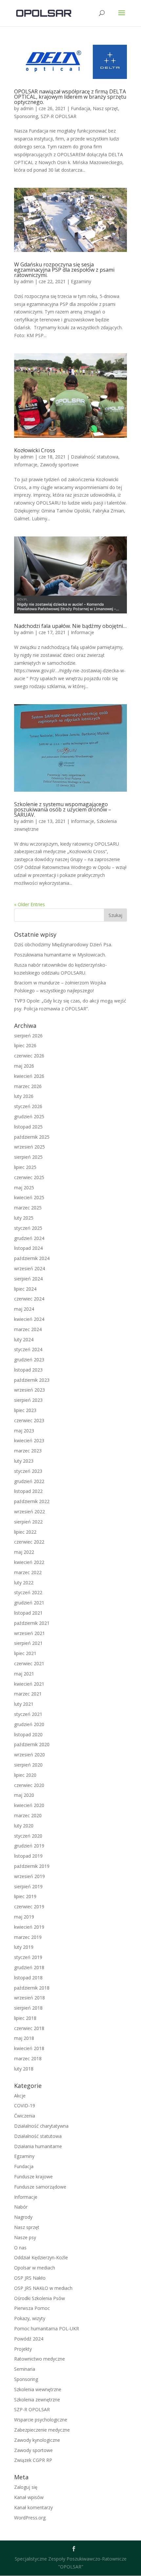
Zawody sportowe (59, 465)
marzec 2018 (28, 2058)
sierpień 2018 (28, 2008)
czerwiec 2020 (29, 1785)
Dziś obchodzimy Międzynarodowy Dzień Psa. (63, 944)
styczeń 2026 (28, 1106)
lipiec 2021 (25, 1653)
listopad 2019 (28, 1856)
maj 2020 (24, 1795)
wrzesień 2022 (30, 1511)
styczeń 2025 (28, 1228)
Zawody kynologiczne (37, 2440)
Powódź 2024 (29, 2339)
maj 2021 (24, 1674)
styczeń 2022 (28, 1592)
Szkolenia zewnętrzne (37, 2400)
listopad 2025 (28, 1127)
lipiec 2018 (25, 2018)
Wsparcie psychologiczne (41, 2420)
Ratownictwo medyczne (40, 2359)
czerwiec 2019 (29, 1907)
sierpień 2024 (28, 1279)
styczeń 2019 (28, 1957)
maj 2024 (24, 1309)
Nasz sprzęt (105, 108)
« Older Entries (30, 904)
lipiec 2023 (25, 1410)
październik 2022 (32, 1501)
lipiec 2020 (25, 1775)
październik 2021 (32, 1623)
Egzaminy (81, 281)
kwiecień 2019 (29, 1927)
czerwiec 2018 (29, 2028)
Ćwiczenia (25, 2116)
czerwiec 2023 (29, 1420)
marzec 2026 (28, 1086)
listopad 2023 (28, 1370)
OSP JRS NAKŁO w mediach (43, 2288)
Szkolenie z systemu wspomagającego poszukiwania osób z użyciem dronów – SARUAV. (63, 809)
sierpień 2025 (28, 1157)
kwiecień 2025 (29, 1197)
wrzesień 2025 (30, 1147)
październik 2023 (32, 1380)
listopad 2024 (28, 1248)
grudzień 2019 (29, 1846)
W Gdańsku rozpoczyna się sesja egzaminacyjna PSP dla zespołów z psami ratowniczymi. (64, 270)
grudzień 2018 (29, 1967)
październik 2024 (32, 1258)
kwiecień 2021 (29, 1684)
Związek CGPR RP (33, 2460)
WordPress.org (30, 2518)
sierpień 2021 (28, 1643)
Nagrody (23, 2217)
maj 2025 (24, 1188)
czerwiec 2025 (29, 1177)
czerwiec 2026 (29, 1056)
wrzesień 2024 (30, 1268)
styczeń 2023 (28, 1471)
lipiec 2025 (25, 1167)
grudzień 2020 (29, 1724)
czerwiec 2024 (29, 1299)
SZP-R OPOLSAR (59, 116)
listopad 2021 (28, 1613)
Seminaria (25, 2369)
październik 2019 (32, 1866)
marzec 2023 (28, 1451)
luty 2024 (24, 1339)
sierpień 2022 (28, 1522)
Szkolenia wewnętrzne (38, 2389)
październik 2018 (32, 1988)
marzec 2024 (28, 1329)
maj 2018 (24, 2038)
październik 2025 (32, 1137)
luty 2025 (24, 1218)
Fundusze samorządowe (40, 2187)
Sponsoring (26, 116)
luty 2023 (24, 1461)
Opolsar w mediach (35, 2268)
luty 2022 (24, 1583)
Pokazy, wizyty (30, 2318)
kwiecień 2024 (29, 1319)
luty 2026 (24, 1096)
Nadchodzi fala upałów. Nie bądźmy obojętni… (70, 626)
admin (27, 108)
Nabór (21, 2207)
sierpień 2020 (28, 1765)
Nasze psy (25, 2237)
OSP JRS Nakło (30, 2278)
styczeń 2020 (28, 1836)
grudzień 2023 (29, 1360)
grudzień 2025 (29, 1116)
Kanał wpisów (29, 2497)
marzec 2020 (28, 1815)
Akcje (20, 2096)
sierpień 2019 (28, 1886)
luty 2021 (24, 1704)
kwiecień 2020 (29, 1805)
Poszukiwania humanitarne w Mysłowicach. (60, 955)
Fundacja (81, 108)
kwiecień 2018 (29, 2048)
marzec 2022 (28, 1572)
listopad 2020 (28, 1734)
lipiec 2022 (25, 1532)
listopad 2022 (28, 1491)
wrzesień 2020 (30, 1755)
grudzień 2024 (29, 1238)
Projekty (23, 2349)
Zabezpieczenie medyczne (42, 2430)
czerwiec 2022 (29, 1542)
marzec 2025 (28, 1208)
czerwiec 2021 (29, 1663)
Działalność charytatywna (41, 2126)
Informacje (26, 465)
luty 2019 (24, 1947)
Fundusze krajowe (33, 2177)
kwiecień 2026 (29, 1076)
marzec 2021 (28, 1694)
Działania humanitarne (38, 2146)
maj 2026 (24, 1066)
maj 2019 (24, 1917)
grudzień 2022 (29, 1481)
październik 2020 (32, 1744)
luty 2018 (24, 2069)
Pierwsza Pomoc (32, 2308)
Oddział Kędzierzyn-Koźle (41, 2257)
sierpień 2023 (28, 1400)
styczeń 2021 (28, 1714)
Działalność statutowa (95, 457)
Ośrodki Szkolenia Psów (40, 2298)
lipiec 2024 (25, 1289)
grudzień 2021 (29, 1603)
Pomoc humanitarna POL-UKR (47, 2328)
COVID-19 (25, 2105)
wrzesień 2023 (30, 1390)
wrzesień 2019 (30, 1876)
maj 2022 (24, 1552)
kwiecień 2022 (29, 1562)
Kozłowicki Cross (35, 450)
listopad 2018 (28, 1978)
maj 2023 (24, 1431)
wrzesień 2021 (30, 1633)
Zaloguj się (26, 2487)
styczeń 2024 (28, 1349)
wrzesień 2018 (30, 1998)
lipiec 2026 (25, 1045)
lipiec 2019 (25, 1896)
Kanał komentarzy (33, 2507)
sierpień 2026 (28, 1036)
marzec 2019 (28, 1937)
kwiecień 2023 (29, 1440)
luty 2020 (24, 1826)
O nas (20, 2248)
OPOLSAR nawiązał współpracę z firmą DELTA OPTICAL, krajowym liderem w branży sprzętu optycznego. (70, 97)
